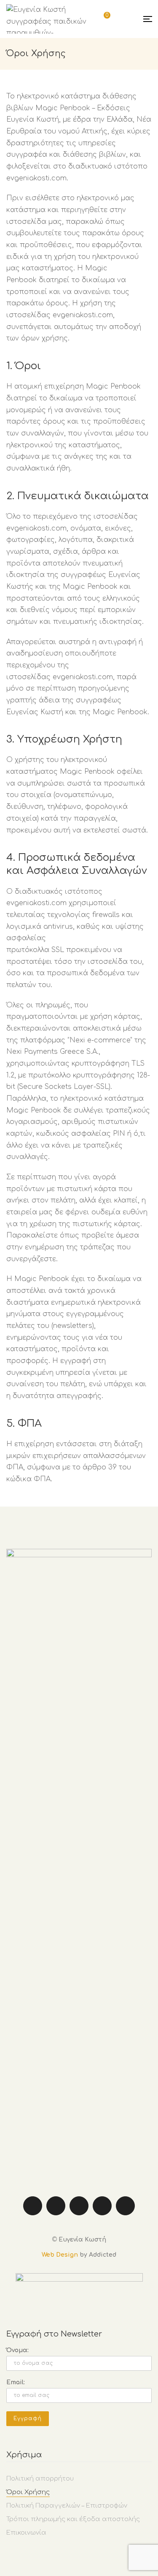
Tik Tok (79, 2206)
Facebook (33, 2206)
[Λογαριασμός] (126, 19)
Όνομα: (17, 2350)
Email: (16, 2382)
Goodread (125, 2206)
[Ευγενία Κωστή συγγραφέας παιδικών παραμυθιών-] (53, 19)
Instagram (56, 2206)
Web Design (60, 2255)
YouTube (102, 2206)
